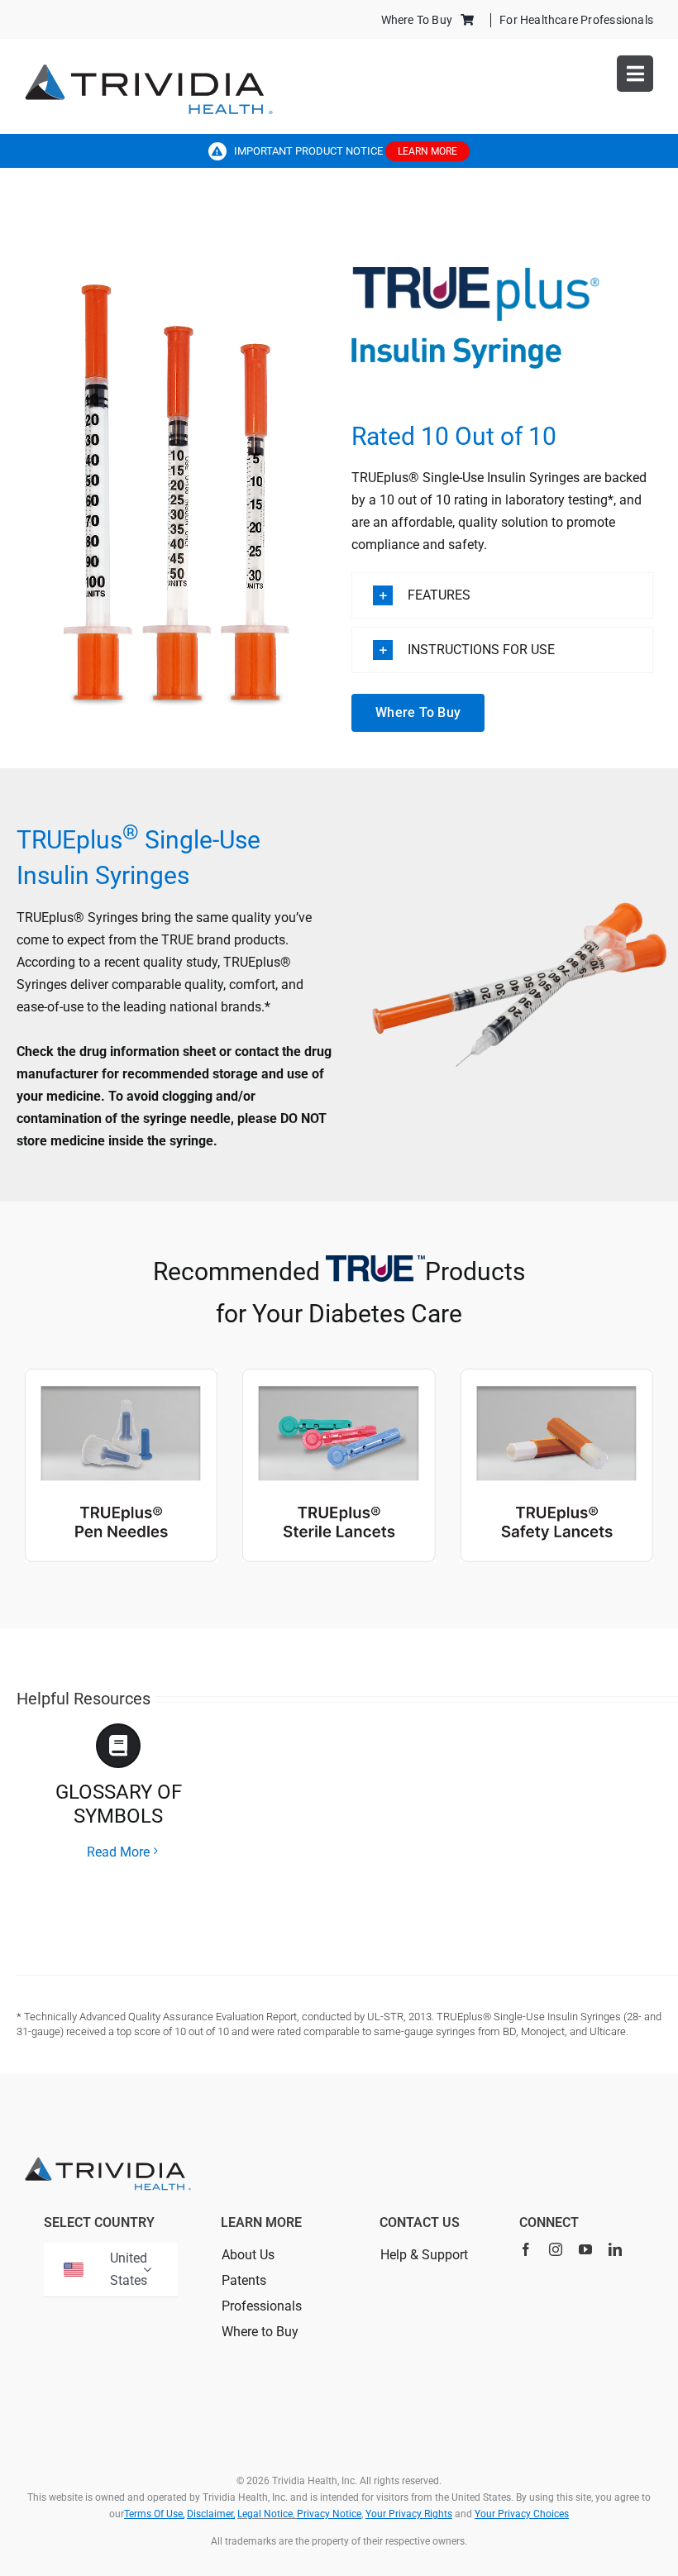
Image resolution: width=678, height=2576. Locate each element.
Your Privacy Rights (409, 2514)
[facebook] (526, 2249)
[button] (502, 595)
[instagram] (556, 2249)
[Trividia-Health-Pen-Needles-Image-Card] (339, 1375)
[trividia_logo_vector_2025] (149, 70)
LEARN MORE (427, 151)
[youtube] (585, 2249)
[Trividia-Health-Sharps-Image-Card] (557, 1375)
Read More (118, 1852)
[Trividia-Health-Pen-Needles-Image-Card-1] (121, 1375)
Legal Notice (265, 2514)
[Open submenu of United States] (147, 2270)
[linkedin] (615, 2249)
